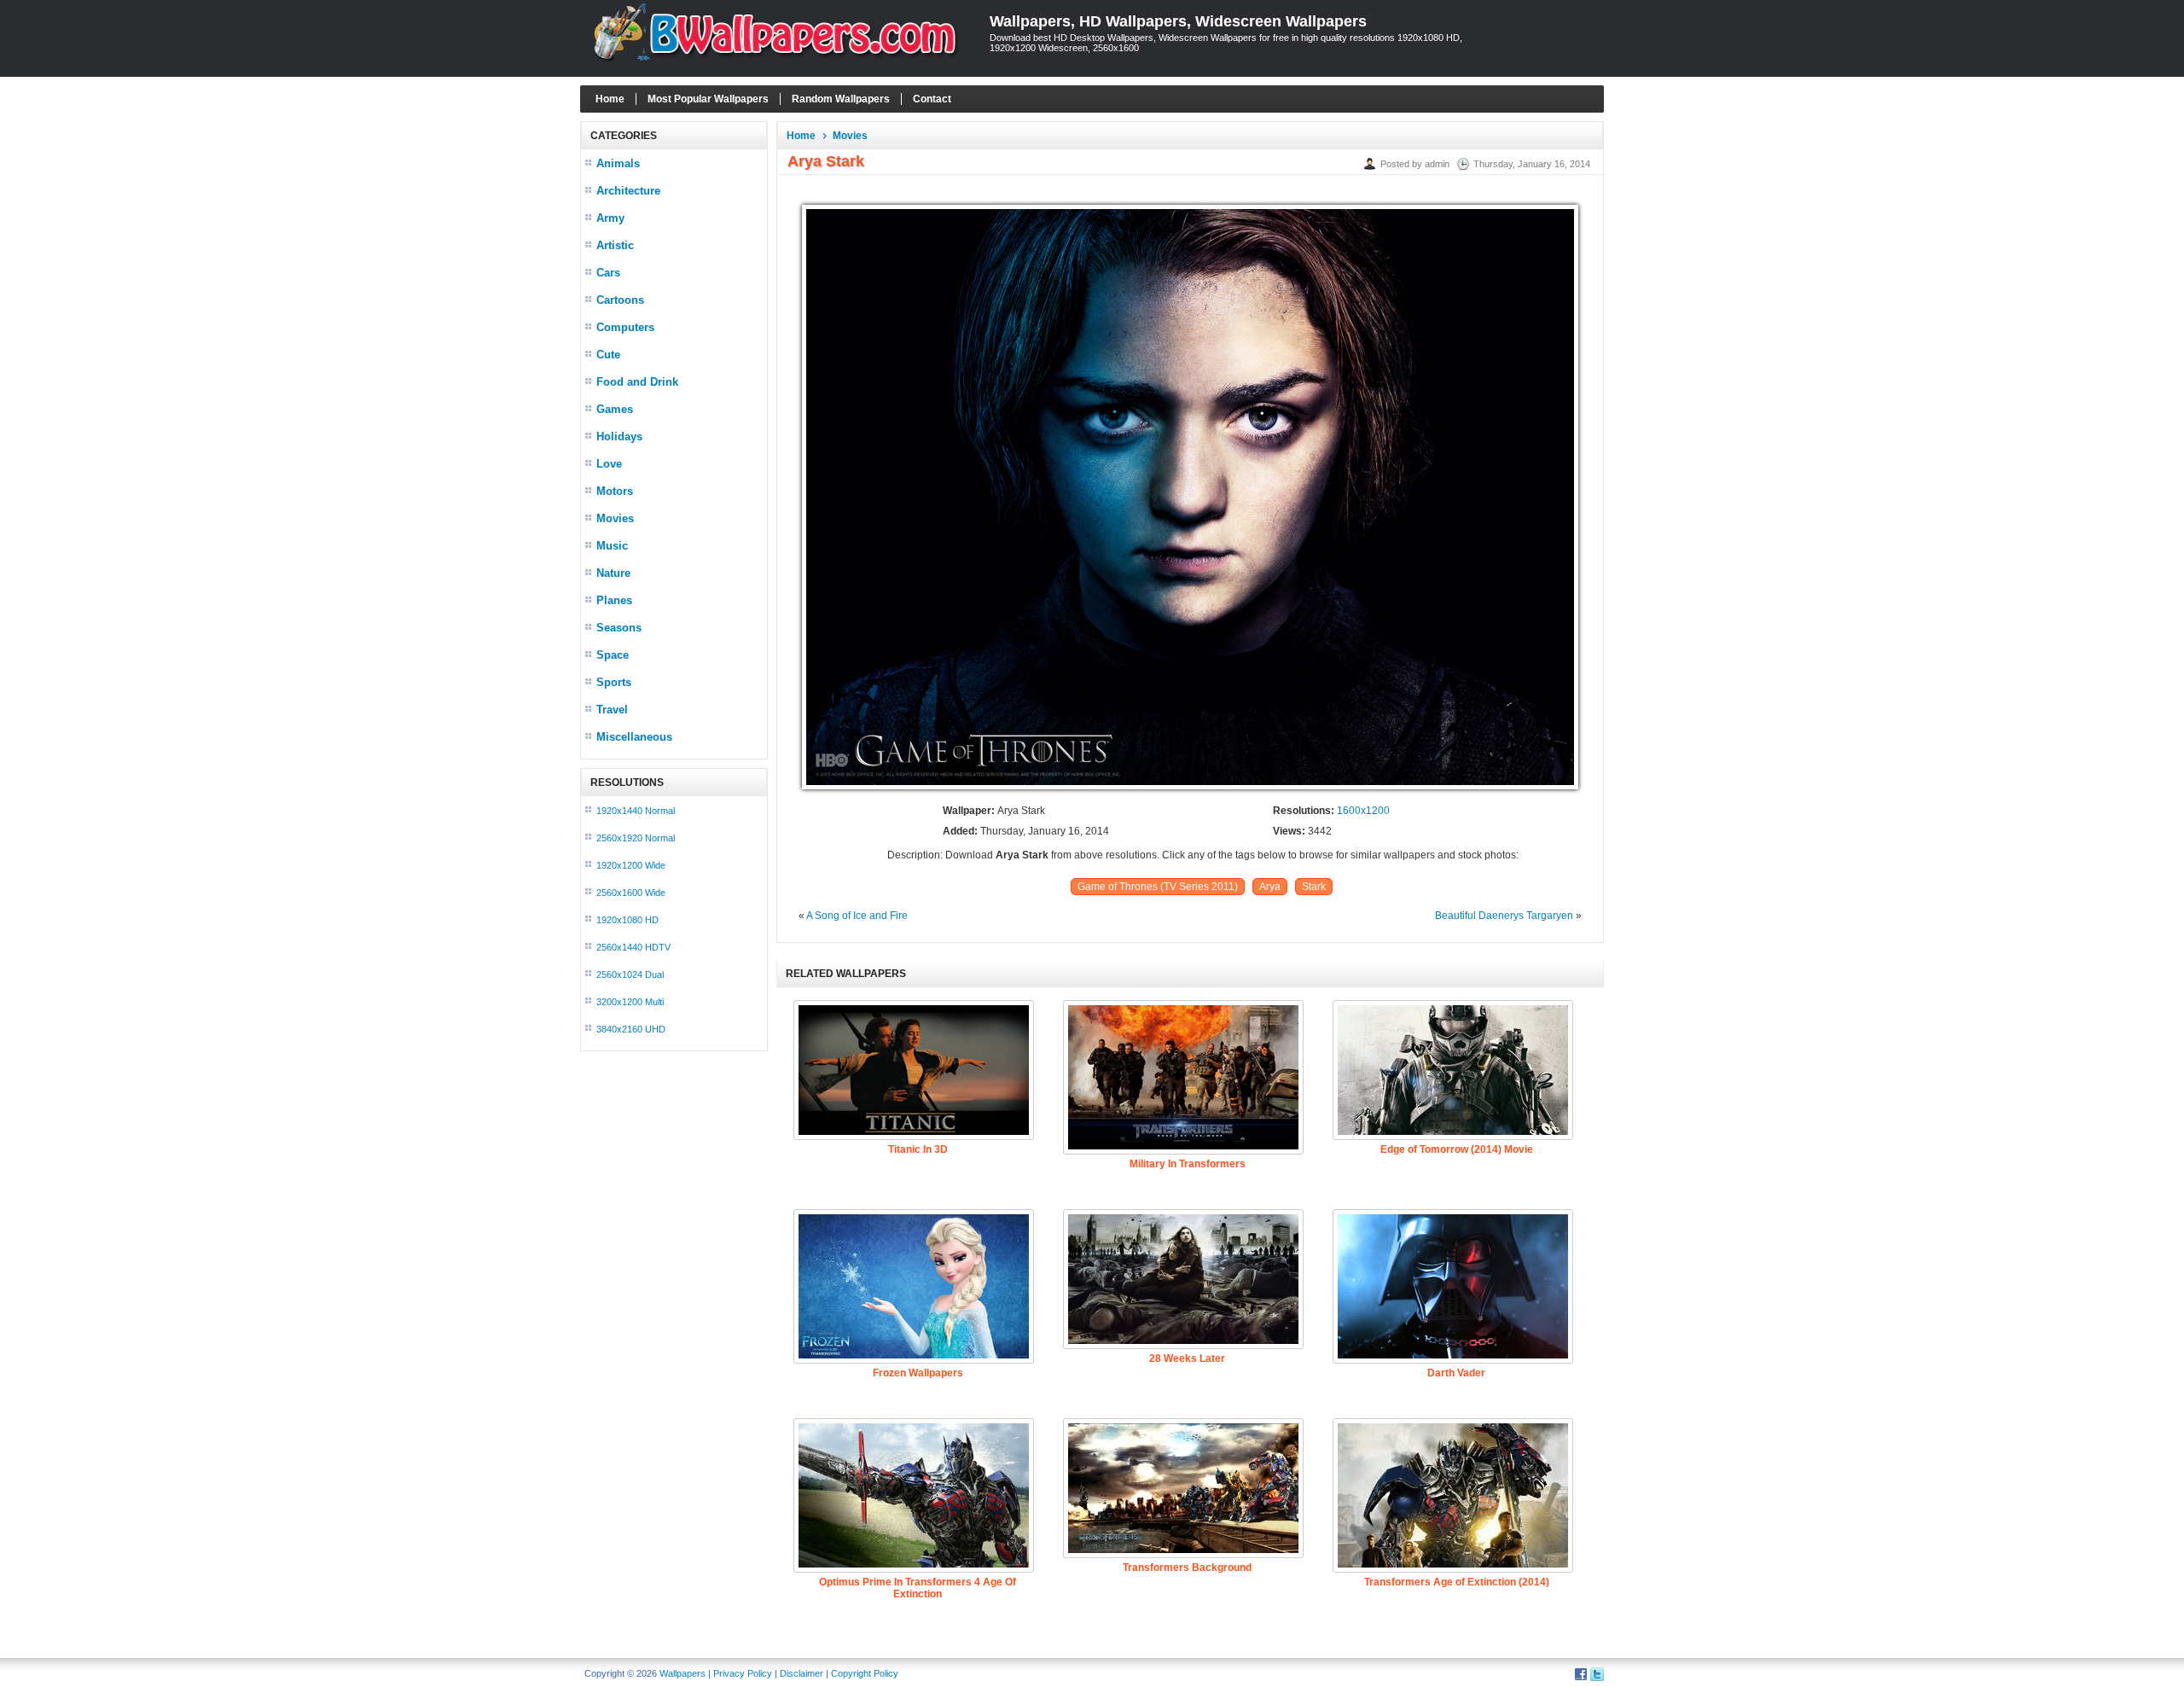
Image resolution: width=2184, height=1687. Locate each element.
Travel (612, 710)
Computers (625, 327)
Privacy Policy (743, 1673)
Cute (608, 355)
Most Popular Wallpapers (708, 99)
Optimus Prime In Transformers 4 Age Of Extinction (918, 1588)
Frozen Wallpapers (918, 1373)
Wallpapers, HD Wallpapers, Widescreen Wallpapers (1178, 21)
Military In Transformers (1188, 1164)
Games (615, 409)
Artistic (615, 245)
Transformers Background (1187, 1568)
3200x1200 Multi (630, 1002)
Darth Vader (1456, 1373)
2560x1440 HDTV (633, 947)
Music (612, 546)
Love (609, 464)
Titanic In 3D (918, 1149)
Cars (608, 273)
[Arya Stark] (1190, 790)
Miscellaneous (634, 737)
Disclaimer (802, 1673)
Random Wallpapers (841, 99)
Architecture (628, 191)
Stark (1314, 887)
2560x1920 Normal (636, 838)
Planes (614, 600)
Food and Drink (637, 382)
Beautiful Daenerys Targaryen (1504, 916)
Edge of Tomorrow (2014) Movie (1457, 1149)
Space (613, 655)
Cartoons (620, 300)
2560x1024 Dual (630, 974)
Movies (615, 518)
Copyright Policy (865, 1673)
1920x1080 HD (627, 920)
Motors (615, 491)
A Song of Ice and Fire (857, 916)
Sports (614, 682)
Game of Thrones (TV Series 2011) (1158, 887)
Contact (932, 99)
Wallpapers (682, 1673)
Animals (618, 163)
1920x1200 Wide (631, 865)
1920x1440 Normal (636, 811)
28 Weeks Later (1187, 1358)
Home (610, 99)
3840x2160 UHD (631, 1029)
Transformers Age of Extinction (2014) (1457, 1582)
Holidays (619, 436)
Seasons (619, 628)
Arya (1270, 887)
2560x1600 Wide (631, 893)
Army (610, 218)
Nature (613, 573)
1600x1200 (1363, 811)
